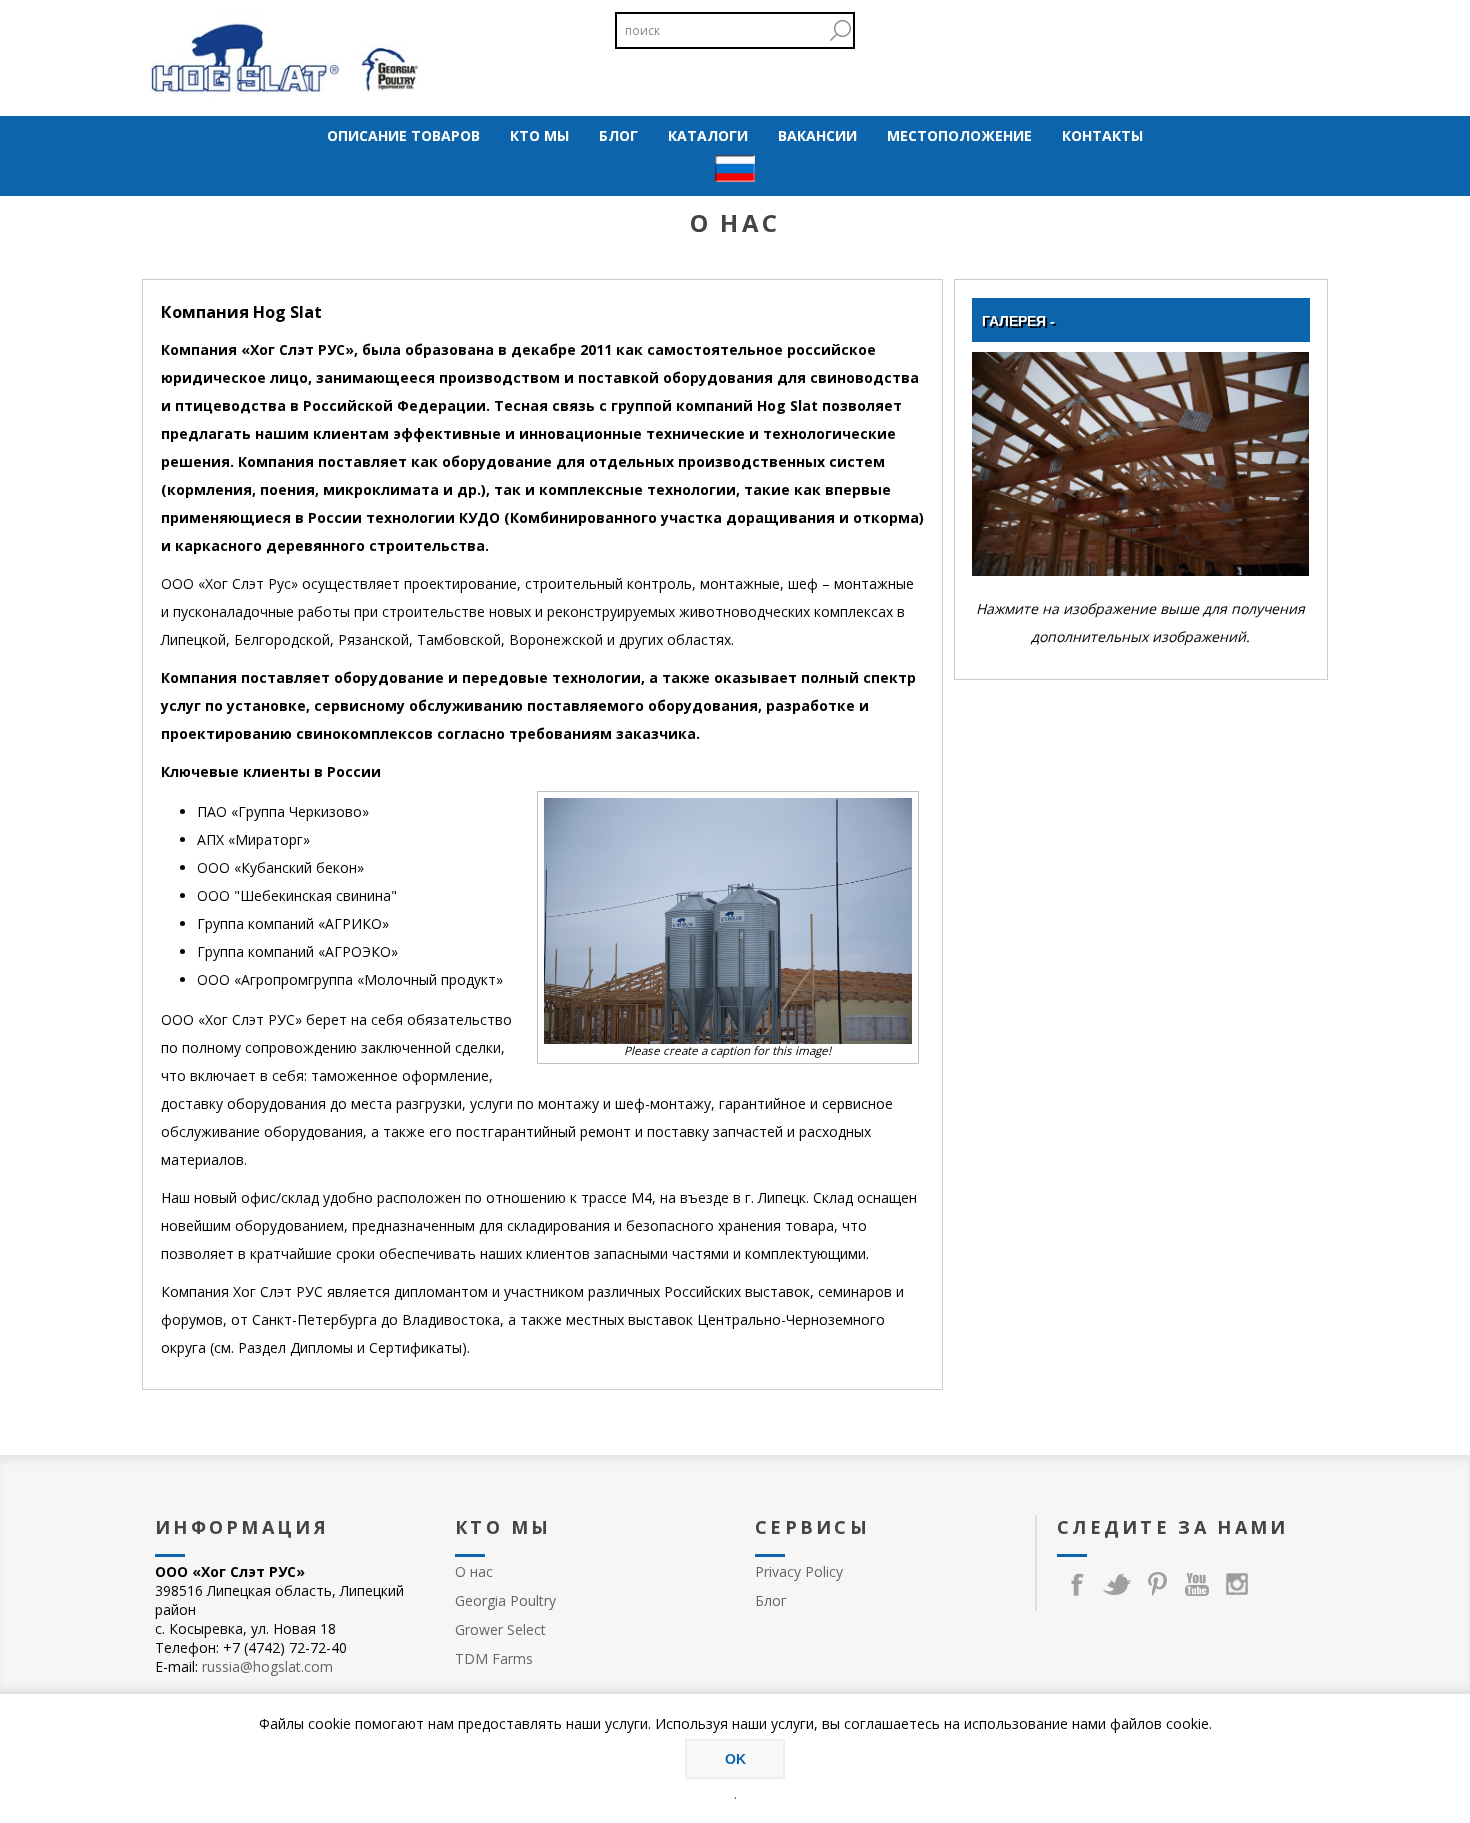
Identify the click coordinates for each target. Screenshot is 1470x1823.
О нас (474, 1571)
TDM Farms (494, 1658)
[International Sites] (735, 170)
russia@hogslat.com (267, 1666)
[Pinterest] (1157, 1584)
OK (735, 1759)
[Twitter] (1117, 1584)
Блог (771, 1600)
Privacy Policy (799, 1571)
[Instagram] (1237, 1584)
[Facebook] (1077, 1584)
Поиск (840, 30)
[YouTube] (1197, 1584)
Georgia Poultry (505, 1600)
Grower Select (500, 1629)
